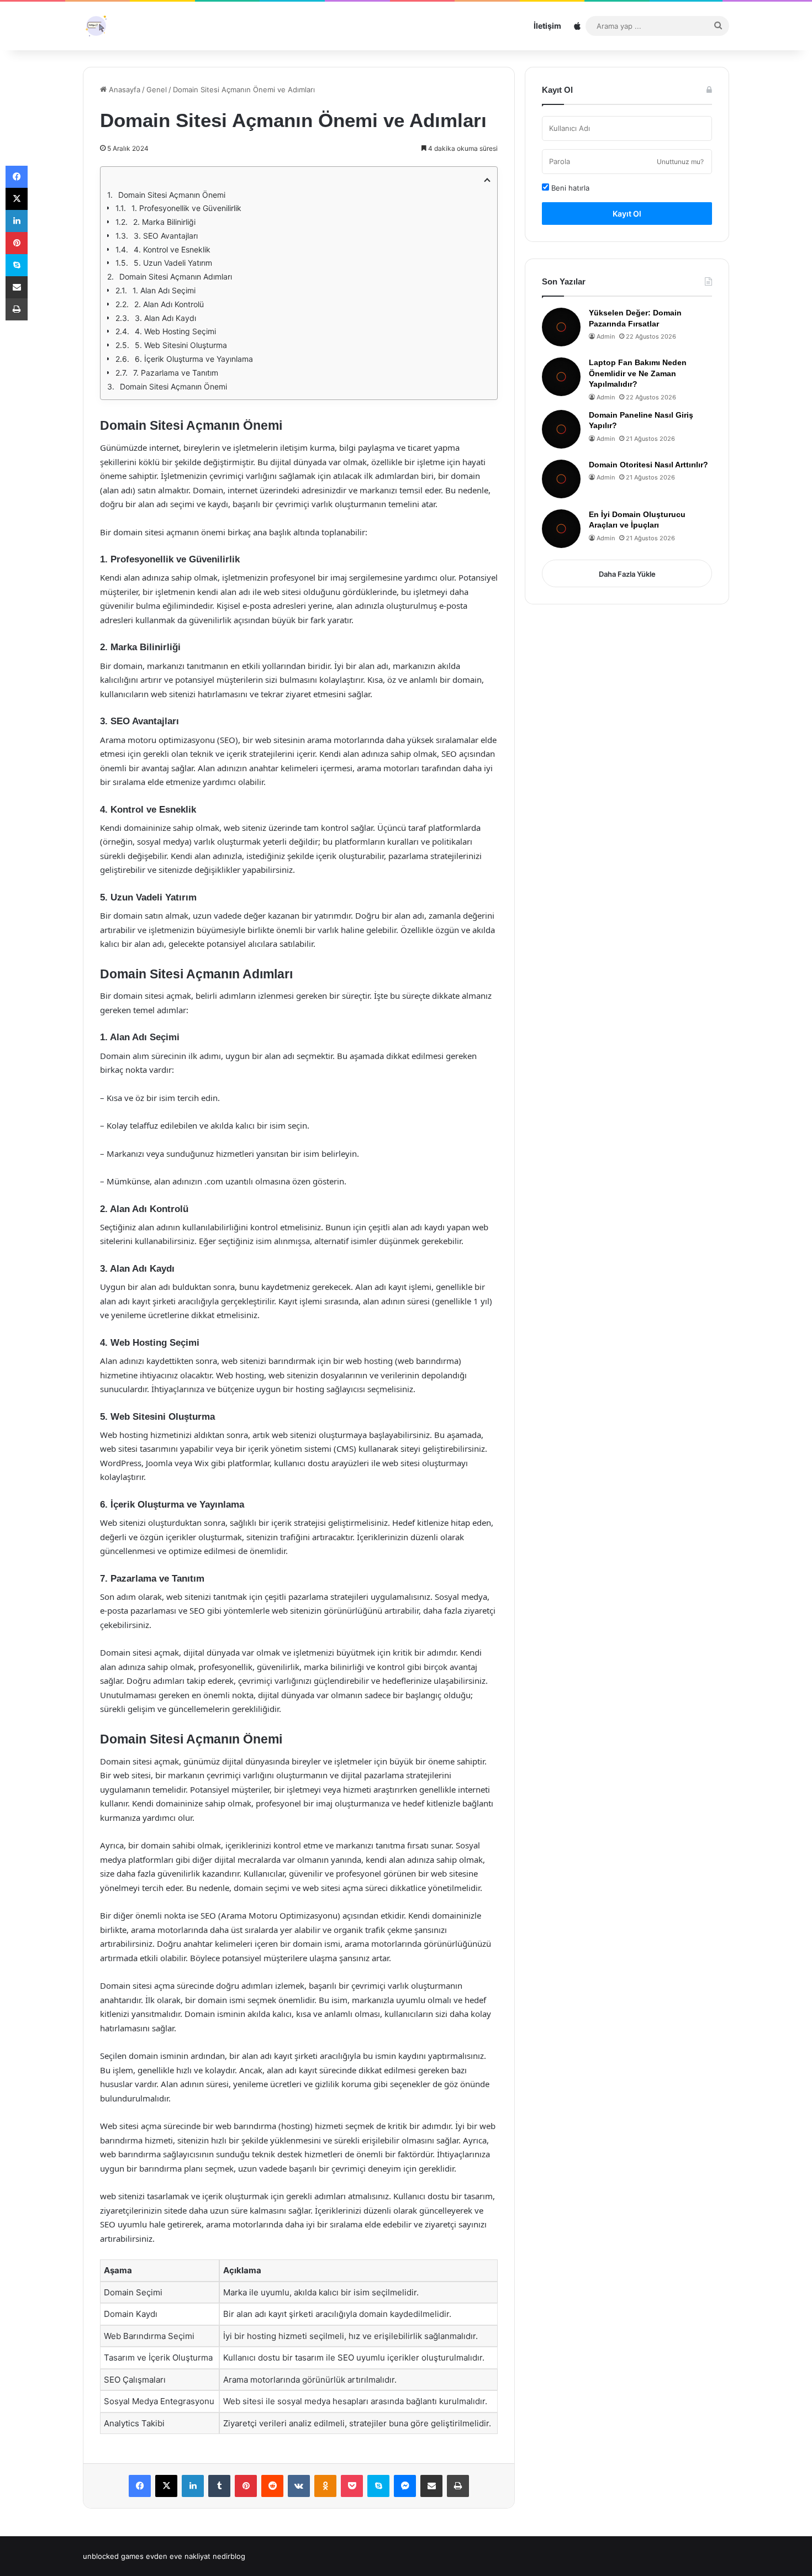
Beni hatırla (569, 188)
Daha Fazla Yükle (627, 574)
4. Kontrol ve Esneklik (172, 249)
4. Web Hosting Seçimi (175, 331)
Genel (157, 89)
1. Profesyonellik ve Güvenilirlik (186, 208)
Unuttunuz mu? (680, 162)
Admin (606, 336)
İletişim (547, 26)
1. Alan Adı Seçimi (164, 290)
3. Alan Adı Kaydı (165, 318)
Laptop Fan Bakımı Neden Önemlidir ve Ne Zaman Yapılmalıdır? (638, 373)
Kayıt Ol (627, 214)
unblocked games (113, 2556)
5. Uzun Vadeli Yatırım (173, 263)
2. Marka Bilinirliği (164, 222)
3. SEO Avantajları (166, 236)
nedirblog (229, 2556)
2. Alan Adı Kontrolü (169, 304)
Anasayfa (123, 89)
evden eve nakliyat (178, 2556)
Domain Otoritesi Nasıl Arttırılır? (648, 465)
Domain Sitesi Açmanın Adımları (176, 276)
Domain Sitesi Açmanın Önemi (172, 195)
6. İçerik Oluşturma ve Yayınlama (194, 359)
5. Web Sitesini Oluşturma (181, 345)
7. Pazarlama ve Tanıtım (176, 373)
